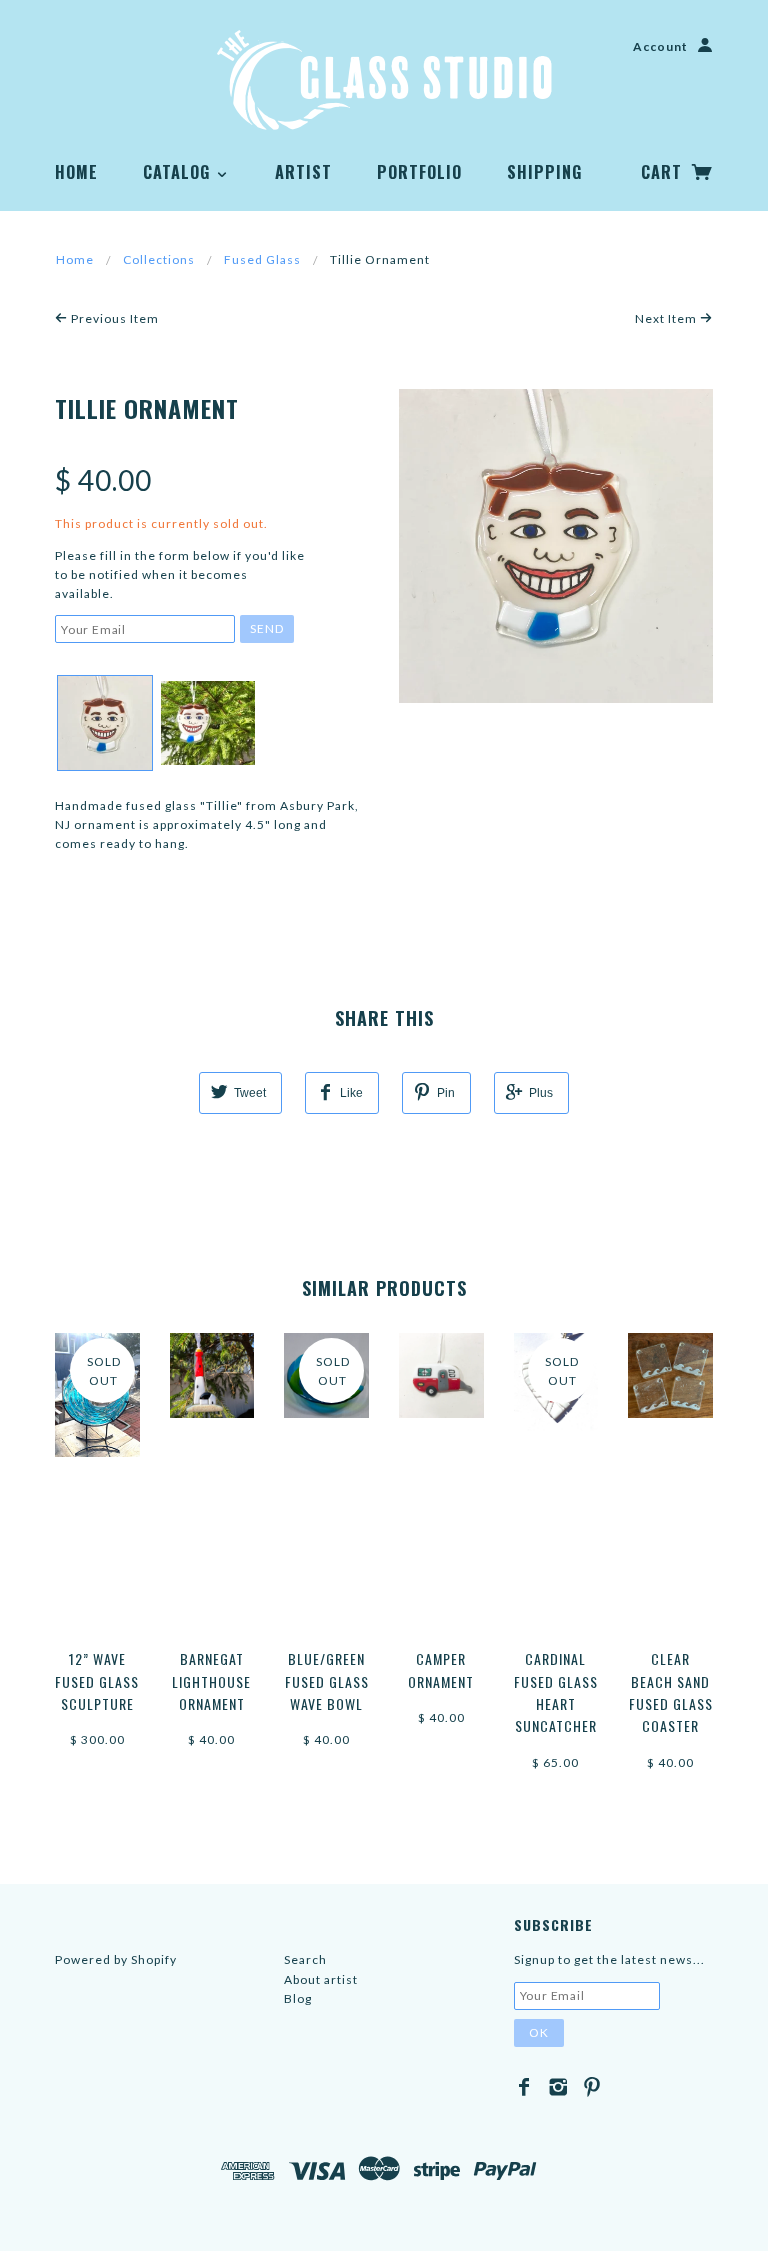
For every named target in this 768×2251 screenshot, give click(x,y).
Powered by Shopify (116, 1959)
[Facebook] (524, 2087)
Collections (159, 259)
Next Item (667, 318)
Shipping (544, 172)
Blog (298, 1998)
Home (76, 172)
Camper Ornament (441, 1669)
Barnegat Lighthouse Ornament (211, 1681)
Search (305, 1959)
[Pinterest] (592, 2087)
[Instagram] (558, 2087)
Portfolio (419, 172)
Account (660, 46)
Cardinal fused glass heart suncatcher (556, 1692)
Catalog (179, 172)
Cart (664, 172)
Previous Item (113, 318)
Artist (303, 172)
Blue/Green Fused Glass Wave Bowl (327, 1681)
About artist (321, 1979)
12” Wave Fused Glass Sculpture (97, 1681)
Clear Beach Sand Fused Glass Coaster (671, 1692)
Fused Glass (262, 259)
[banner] (384, 80)
